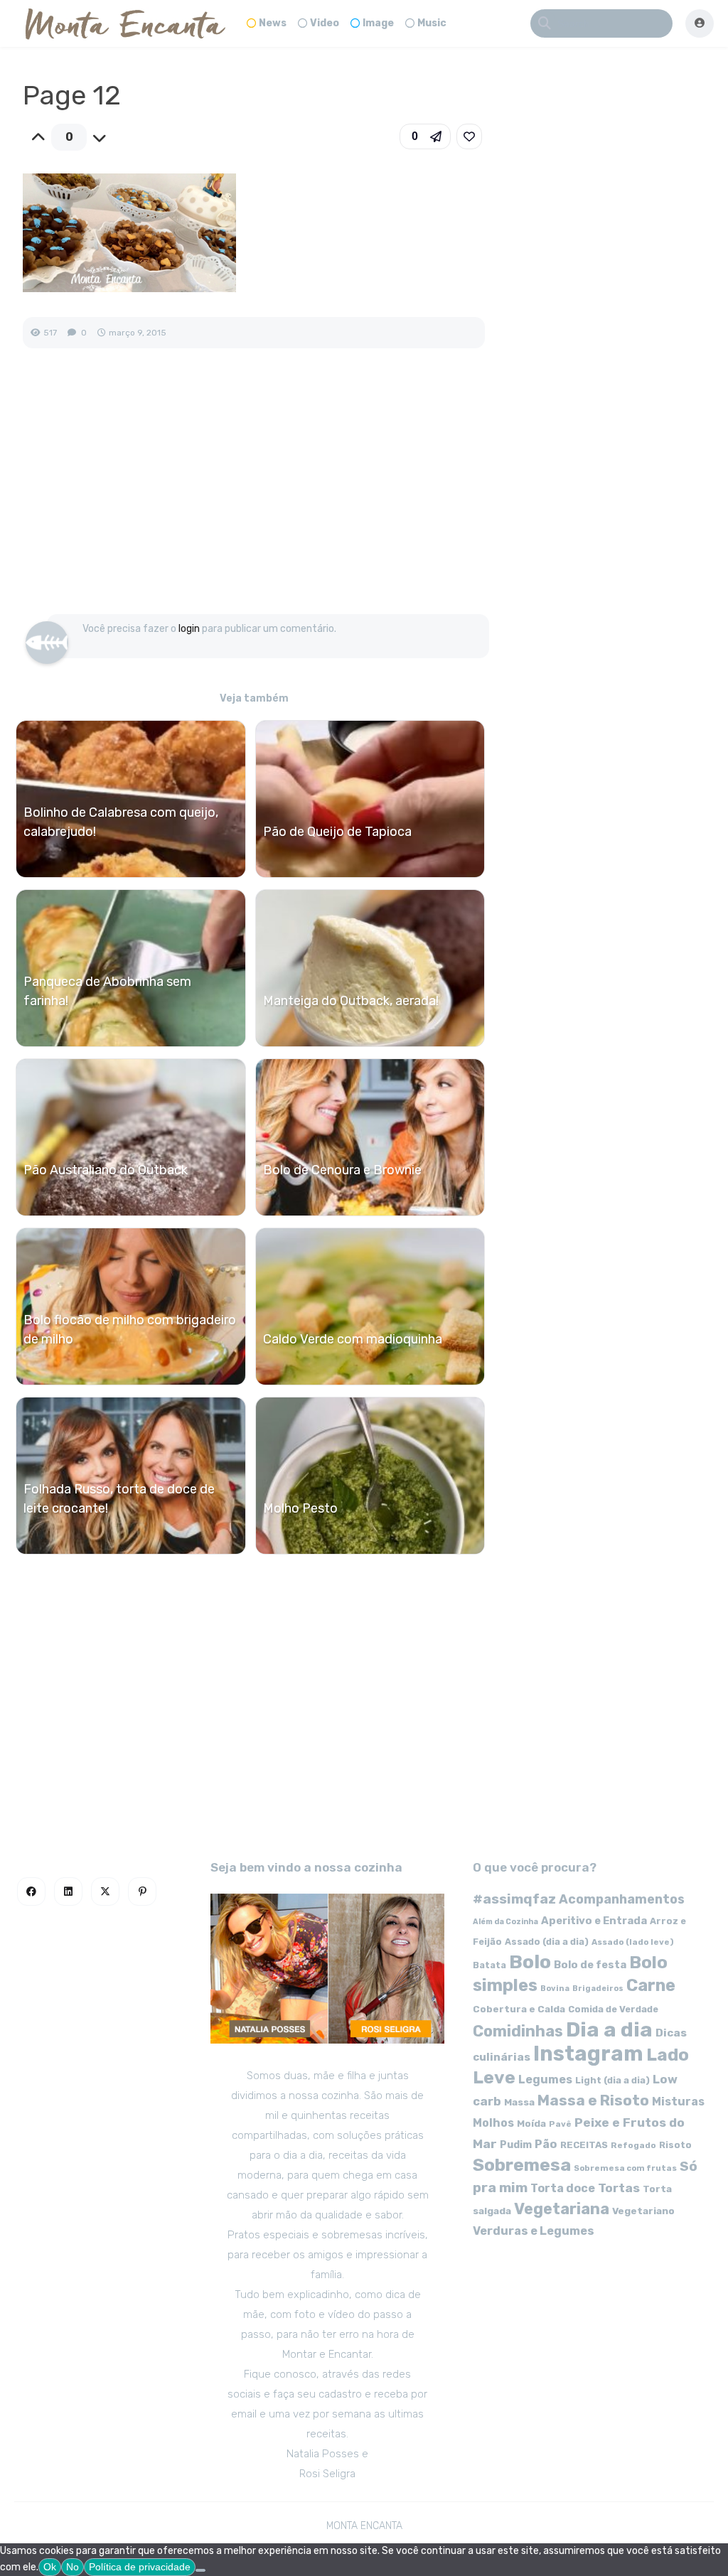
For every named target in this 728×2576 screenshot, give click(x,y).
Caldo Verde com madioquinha (353, 1339)
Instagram (588, 2054)
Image (378, 23)
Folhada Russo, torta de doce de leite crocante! (119, 1499)
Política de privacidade (140, 2567)
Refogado (633, 2145)
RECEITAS (584, 2145)
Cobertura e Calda (519, 2009)
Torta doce (563, 2188)
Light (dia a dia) (612, 2080)
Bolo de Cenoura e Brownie (342, 1170)
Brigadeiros (598, 1989)
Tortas (619, 2188)
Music (432, 23)
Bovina (555, 1989)
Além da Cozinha (505, 1922)
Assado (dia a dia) (547, 1942)
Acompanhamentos (622, 1899)
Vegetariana (562, 2209)
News (273, 23)
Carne (651, 1985)
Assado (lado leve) (633, 1942)
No (73, 2567)
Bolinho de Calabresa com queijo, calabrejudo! (121, 822)
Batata (489, 1965)
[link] (469, 136)
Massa (519, 2102)
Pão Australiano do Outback (106, 1170)
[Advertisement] (253, 496)
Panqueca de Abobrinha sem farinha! (107, 991)
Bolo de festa (590, 1965)
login (189, 629)
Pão (546, 2144)
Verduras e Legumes (534, 2231)
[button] (425, 136)
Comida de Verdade (613, 2009)
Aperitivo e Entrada (594, 1921)
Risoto (675, 2145)
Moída (531, 2124)
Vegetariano (643, 2211)
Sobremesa (522, 2165)
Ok (50, 2567)
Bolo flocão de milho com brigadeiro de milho (130, 1330)
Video (325, 23)
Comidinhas (518, 2031)
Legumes (545, 2079)
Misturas (678, 2102)
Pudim (516, 2145)
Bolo (530, 1962)
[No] (200, 2570)
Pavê (560, 2124)
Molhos (493, 2123)
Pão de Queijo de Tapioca (337, 832)
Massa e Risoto (593, 2100)
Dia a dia (609, 2029)
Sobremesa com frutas (625, 2168)
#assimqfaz (514, 1899)
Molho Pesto (300, 1508)
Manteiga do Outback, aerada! (351, 1001)
